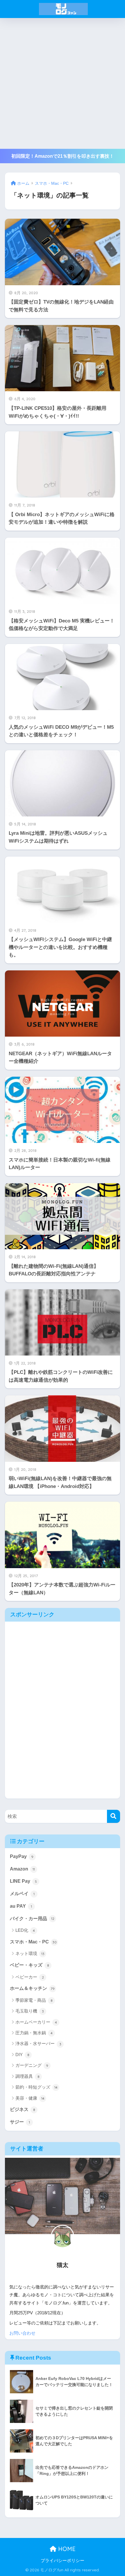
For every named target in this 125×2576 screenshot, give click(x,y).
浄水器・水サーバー (38, 2043)
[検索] (114, 1816)
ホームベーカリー (36, 2022)
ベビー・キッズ (30, 1965)
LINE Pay (23, 1881)
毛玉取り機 (30, 2011)
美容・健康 (30, 2098)
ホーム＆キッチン (32, 1988)
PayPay (22, 1856)
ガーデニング (32, 2065)
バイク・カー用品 (32, 1919)
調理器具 (27, 2076)
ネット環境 (30, 1953)
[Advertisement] (63, 83)
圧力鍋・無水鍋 (34, 2033)
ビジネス (23, 2109)
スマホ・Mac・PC (33, 1942)
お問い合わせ (22, 2333)
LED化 (25, 1930)
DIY (22, 2054)
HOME (66, 2549)
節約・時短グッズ (36, 2087)
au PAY (21, 1906)
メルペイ (22, 1894)
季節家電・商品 (34, 2000)
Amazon (22, 1869)
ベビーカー (30, 1977)
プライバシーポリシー (63, 2561)
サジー (20, 2122)
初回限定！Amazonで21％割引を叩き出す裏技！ (63, 156)
